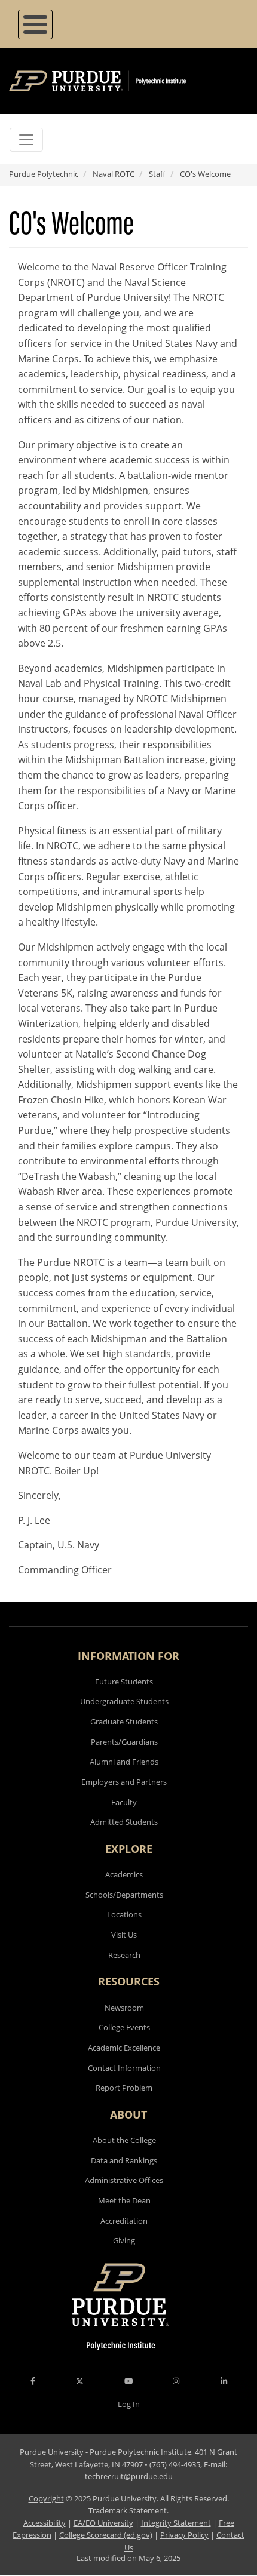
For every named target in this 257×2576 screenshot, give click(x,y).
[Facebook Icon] (33, 2381)
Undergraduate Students (124, 1701)
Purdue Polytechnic (44, 174)
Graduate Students (124, 1722)
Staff (157, 174)
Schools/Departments (124, 1895)
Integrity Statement (176, 2523)
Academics (124, 1874)
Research (124, 1955)
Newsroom (124, 2008)
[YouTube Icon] (128, 2381)
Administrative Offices (124, 2180)
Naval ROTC (114, 174)
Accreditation (124, 2221)
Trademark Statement (128, 2510)
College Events (124, 2027)
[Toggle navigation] (26, 140)
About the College (124, 2140)
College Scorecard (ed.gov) (106, 2535)
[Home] (115, 81)
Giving (124, 2240)
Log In (129, 2404)
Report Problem (124, 2088)
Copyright (46, 2498)
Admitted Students (124, 1822)
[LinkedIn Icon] (224, 2381)
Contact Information (124, 2068)
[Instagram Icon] (176, 2381)
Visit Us (124, 1935)
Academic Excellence (124, 2048)
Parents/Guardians (124, 1742)
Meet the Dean (124, 2200)
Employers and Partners (124, 1782)
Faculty (124, 1802)
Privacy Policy (184, 2535)
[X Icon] (81, 2381)
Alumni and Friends (124, 1762)
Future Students (124, 1682)
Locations (124, 1914)
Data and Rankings (124, 2160)
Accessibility (45, 2523)
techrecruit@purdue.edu (129, 2476)
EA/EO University (103, 2523)
